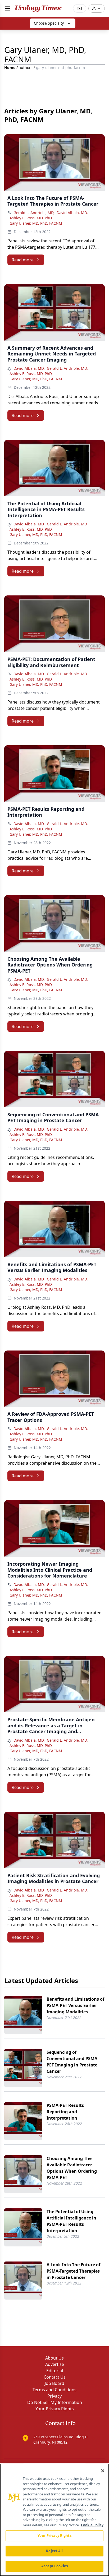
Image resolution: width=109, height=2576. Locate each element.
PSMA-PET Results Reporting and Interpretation (65, 2112)
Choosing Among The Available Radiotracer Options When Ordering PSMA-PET (72, 2168)
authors (26, 68)
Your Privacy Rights (55, 2409)
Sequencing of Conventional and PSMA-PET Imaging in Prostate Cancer (73, 2062)
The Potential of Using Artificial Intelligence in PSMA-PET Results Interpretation (71, 2221)
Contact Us (55, 2377)
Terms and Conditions (54, 2390)
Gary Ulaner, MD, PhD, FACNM (36, 223)
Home (10, 68)
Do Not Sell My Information (55, 2402)
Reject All (54, 2551)
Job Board (54, 2383)
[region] (54, 2520)
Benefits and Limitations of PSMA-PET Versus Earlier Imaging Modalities (75, 2005)
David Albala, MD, (72, 213)
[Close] (103, 2471)
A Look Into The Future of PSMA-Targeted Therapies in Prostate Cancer (73, 2271)
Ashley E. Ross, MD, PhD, (31, 218)
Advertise (55, 2364)
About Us (54, 2358)
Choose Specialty (49, 23)
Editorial (55, 2371)
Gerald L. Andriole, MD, (34, 213)
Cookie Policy (92, 2525)
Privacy (54, 2396)
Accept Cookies (54, 2566)
